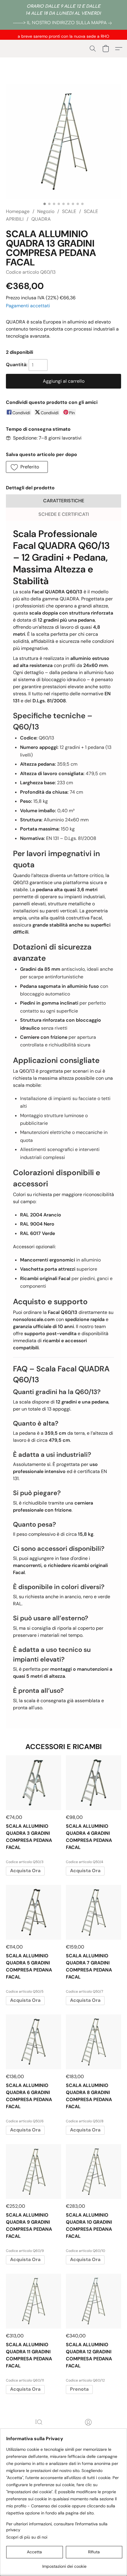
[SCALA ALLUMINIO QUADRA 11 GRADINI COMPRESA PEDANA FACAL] (34, 2301)
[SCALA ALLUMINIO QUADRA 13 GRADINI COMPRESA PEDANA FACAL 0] (63, 141)
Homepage (18, 211)
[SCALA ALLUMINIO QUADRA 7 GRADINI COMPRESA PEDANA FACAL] (93, 1912)
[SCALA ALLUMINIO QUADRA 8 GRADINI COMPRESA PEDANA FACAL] (93, 2042)
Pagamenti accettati (28, 306)
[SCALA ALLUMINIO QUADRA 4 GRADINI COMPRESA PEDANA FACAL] (93, 1783)
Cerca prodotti (39, 2431)
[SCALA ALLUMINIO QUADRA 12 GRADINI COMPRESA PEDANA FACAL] (93, 2301)
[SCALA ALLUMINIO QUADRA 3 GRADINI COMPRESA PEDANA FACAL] (34, 1783)
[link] (63, 23)
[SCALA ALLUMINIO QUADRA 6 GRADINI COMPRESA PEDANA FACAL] (34, 2042)
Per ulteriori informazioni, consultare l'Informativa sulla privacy (57, 2527)
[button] (93, 49)
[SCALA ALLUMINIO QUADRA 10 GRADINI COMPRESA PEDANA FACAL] (93, 2172)
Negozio (46, 211)
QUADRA (41, 219)
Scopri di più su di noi (27, 2537)
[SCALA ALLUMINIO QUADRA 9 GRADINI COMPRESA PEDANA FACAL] (34, 2172)
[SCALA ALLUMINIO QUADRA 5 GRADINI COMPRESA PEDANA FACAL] (34, 1912)
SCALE (69, 211)
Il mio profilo (88, 2431)
